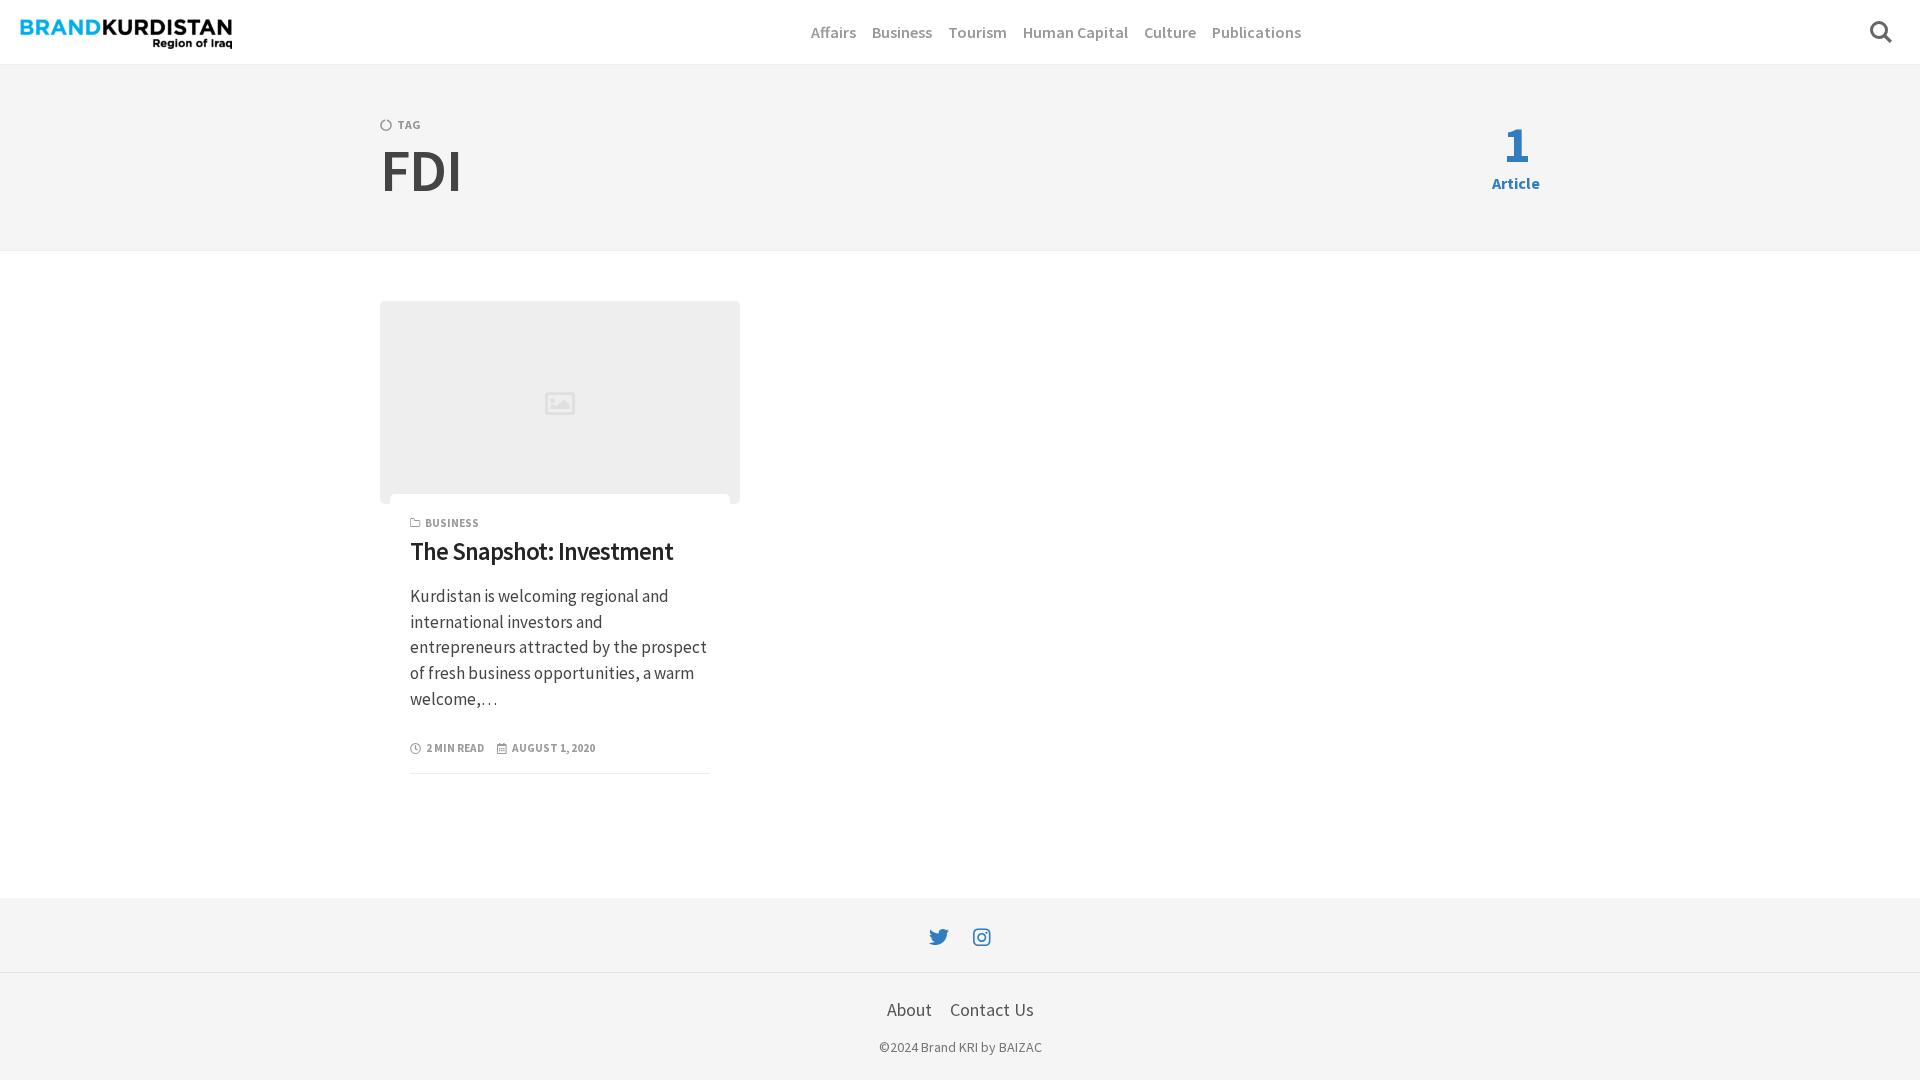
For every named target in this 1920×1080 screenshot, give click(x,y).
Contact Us (992, 1009)
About (909, 1009)
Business (452, 523)
